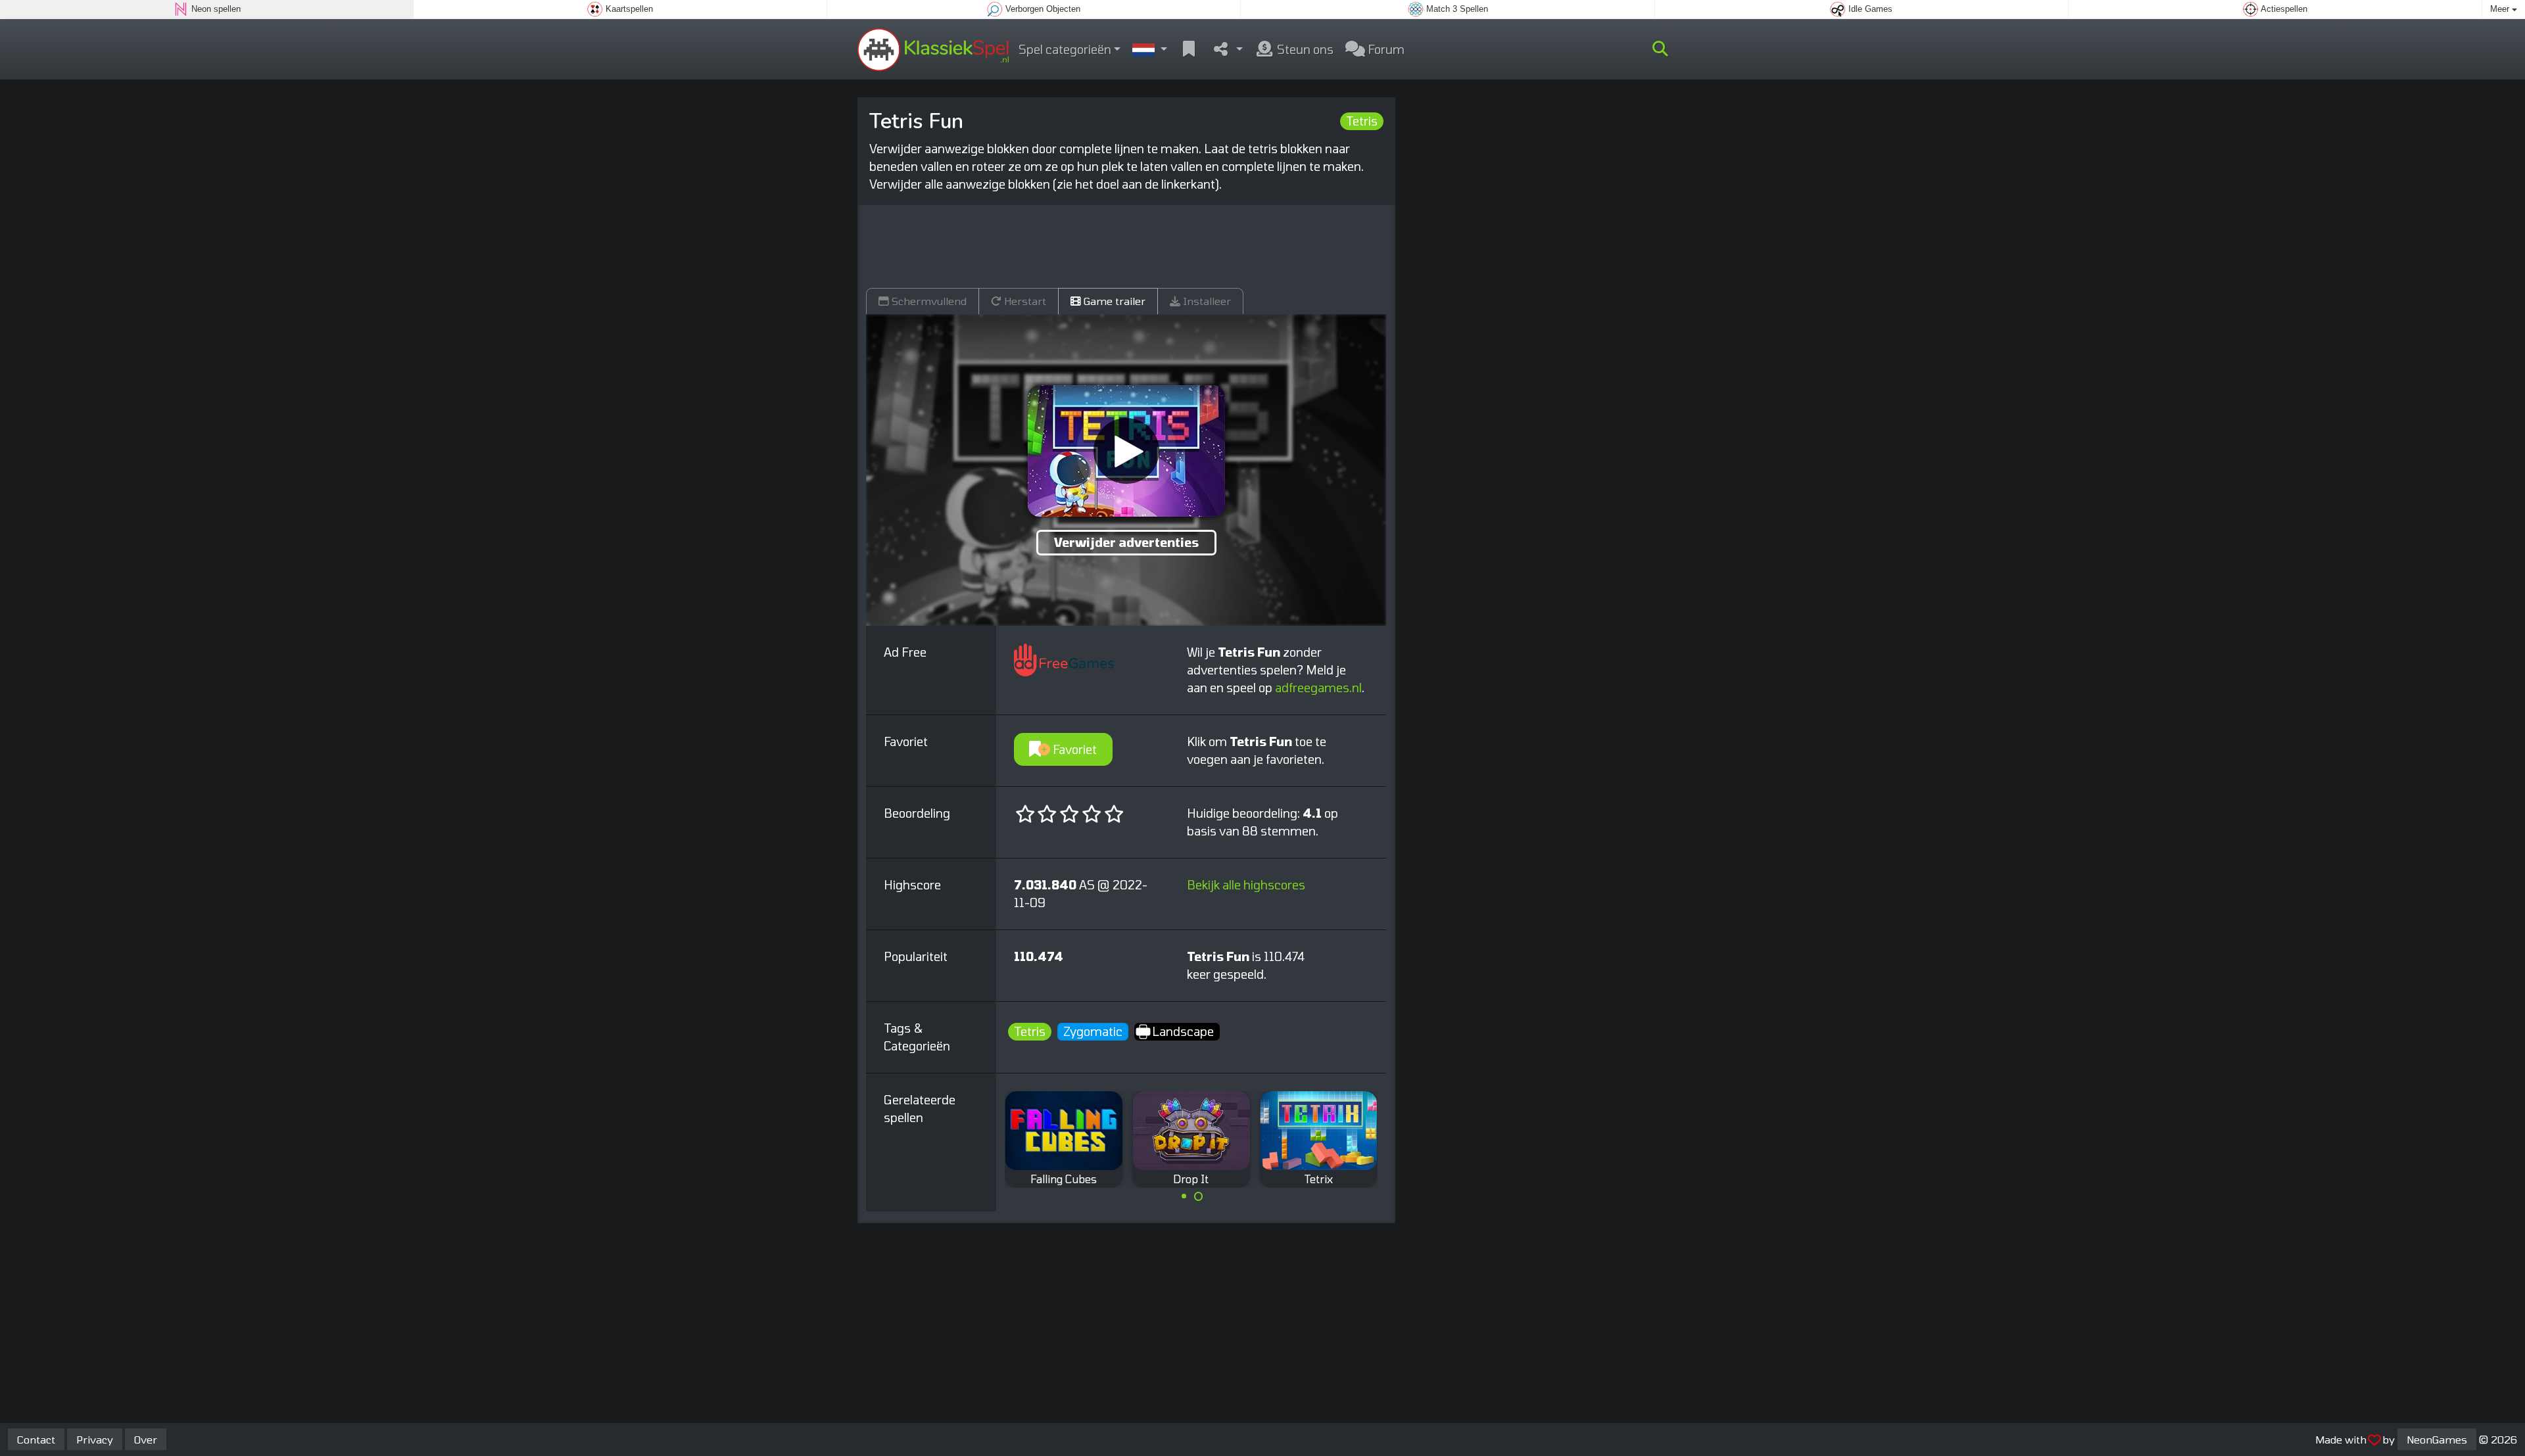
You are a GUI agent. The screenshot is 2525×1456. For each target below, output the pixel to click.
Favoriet (1073, 749)
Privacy (95, 1439)
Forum (1385, 49)
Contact (36, 1439)
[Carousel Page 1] (1184, 1196)
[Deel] (1227, 50)
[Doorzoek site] (1660, 49)
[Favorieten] (1189, 50)
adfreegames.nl (1318, 688)
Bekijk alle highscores (1246, 885)
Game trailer (1113, 301)
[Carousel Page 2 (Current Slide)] (1199, 1196)
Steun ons (1304, 49)
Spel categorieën (1065, 49)
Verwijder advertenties (1126, 542)
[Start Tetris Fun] (1126, 451)
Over (146, 1439)
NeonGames (2437, 1439)
